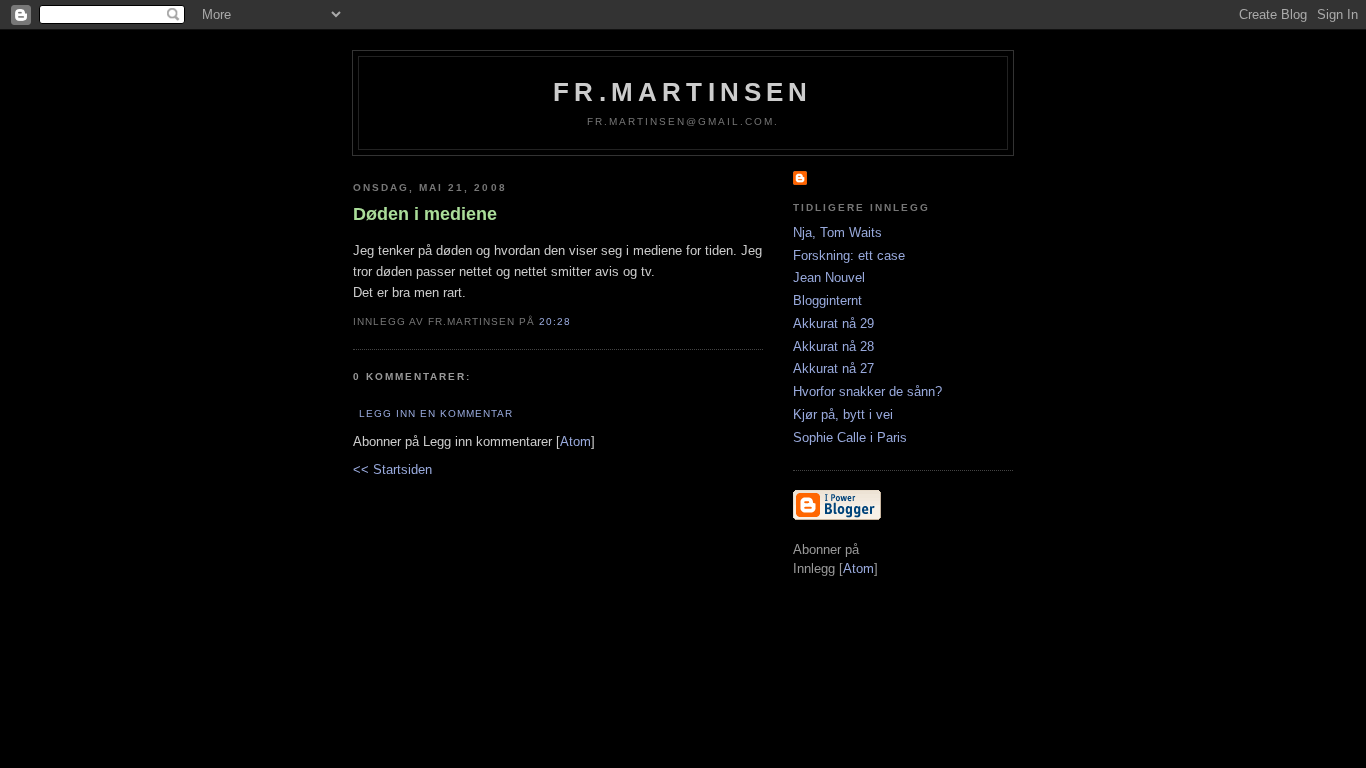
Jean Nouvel (829, 277)
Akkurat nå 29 (833, 323)
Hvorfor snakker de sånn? (867, 391)
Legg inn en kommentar (436, 413)
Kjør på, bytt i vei (843, 414)
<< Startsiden (392, 469)
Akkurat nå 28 (833, 346)
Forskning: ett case (849, 255)
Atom (575, 441)
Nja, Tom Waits (837, 232)
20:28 (555, 321)
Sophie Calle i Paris (850, 437)
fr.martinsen (682, 92)
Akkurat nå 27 (833, 368)
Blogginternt (827, 300)
